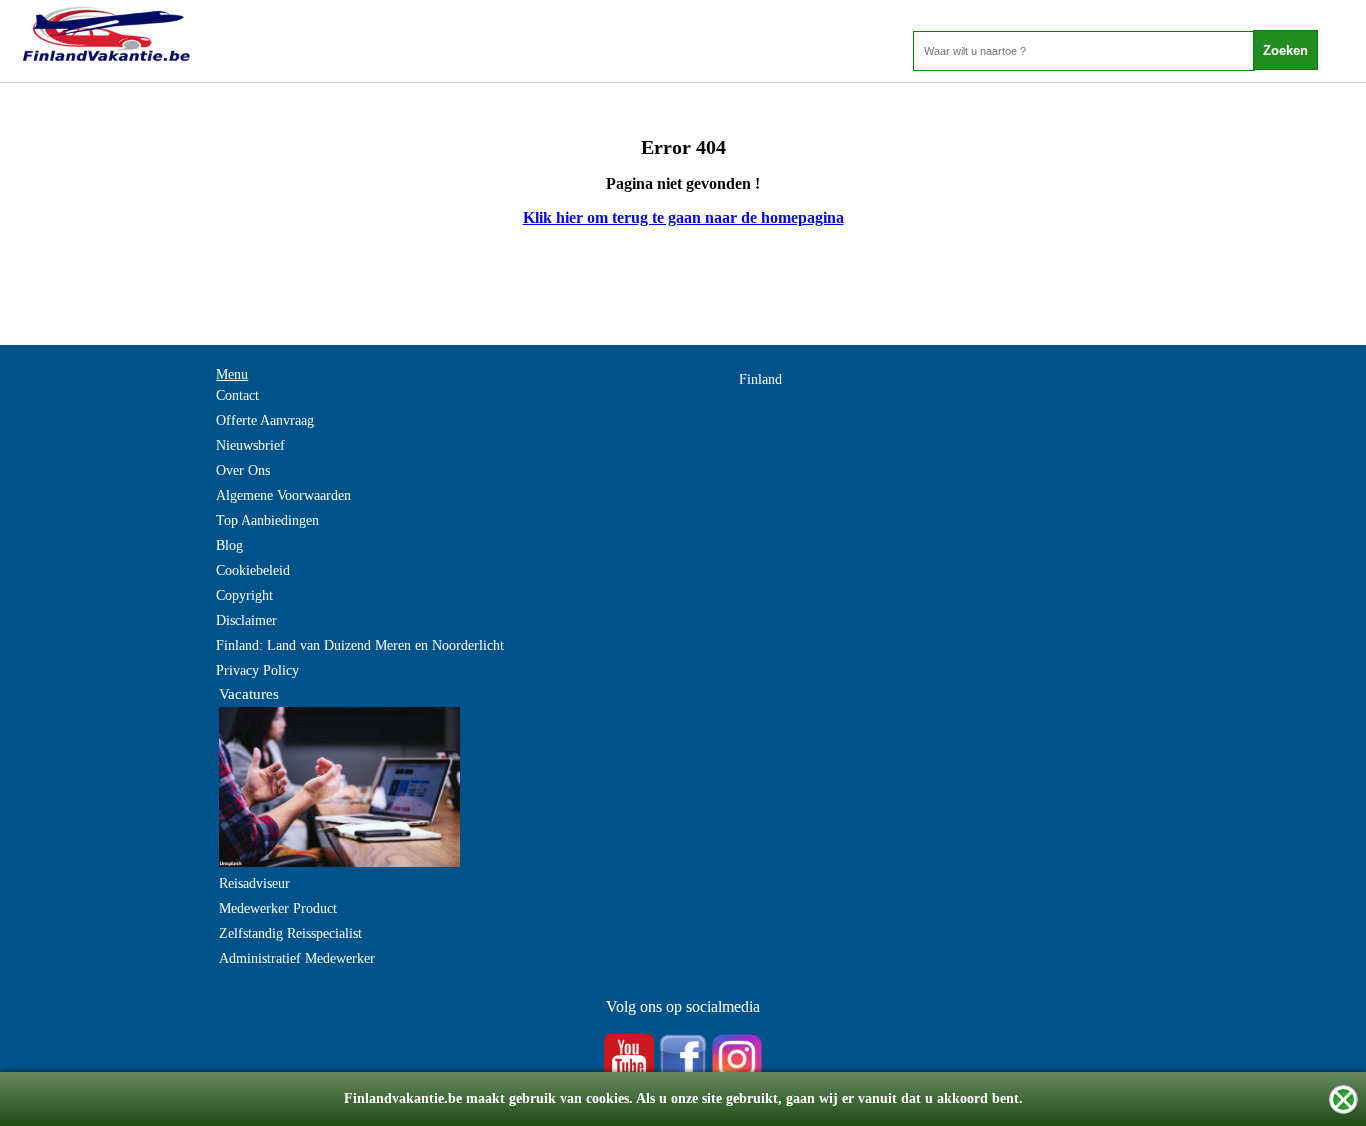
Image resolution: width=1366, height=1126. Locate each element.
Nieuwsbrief (250, 445)
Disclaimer (246, 620)
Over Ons (243, 470)
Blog (229, 545)
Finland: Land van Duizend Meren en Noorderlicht (360, 645)
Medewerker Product (278, 908)
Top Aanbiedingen (267, 520)
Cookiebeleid (253, 570)
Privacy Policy (257, 670)
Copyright (244, 595)
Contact (237, 395)
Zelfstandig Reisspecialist (290, 933)
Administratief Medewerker (297, 958)
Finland (760, 379)
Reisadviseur (254, 883)
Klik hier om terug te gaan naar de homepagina (683, 217)
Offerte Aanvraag (265, 420)
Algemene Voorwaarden (283, 495)
